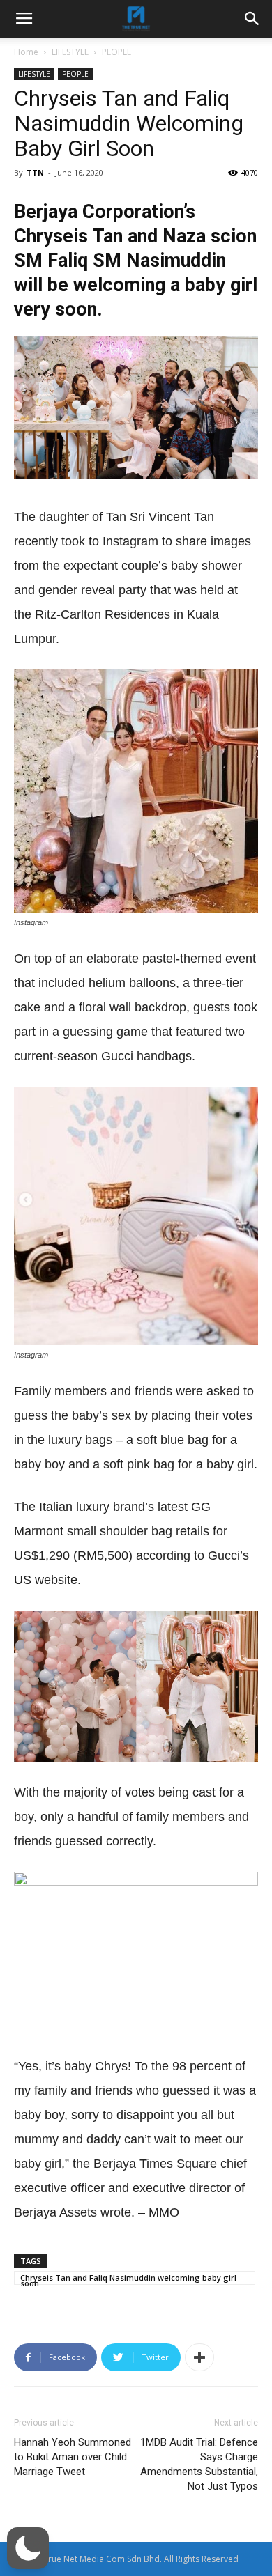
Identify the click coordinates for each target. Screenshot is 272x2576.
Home (26, 52)
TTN (35, 172)
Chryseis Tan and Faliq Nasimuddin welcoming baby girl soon (128, 2279)
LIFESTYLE (70, 52)
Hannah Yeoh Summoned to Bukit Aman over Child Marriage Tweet (73, 2457)
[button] (28, 2548)
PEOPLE (116, 52)
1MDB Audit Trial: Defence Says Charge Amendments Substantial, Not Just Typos (199, 2464)
